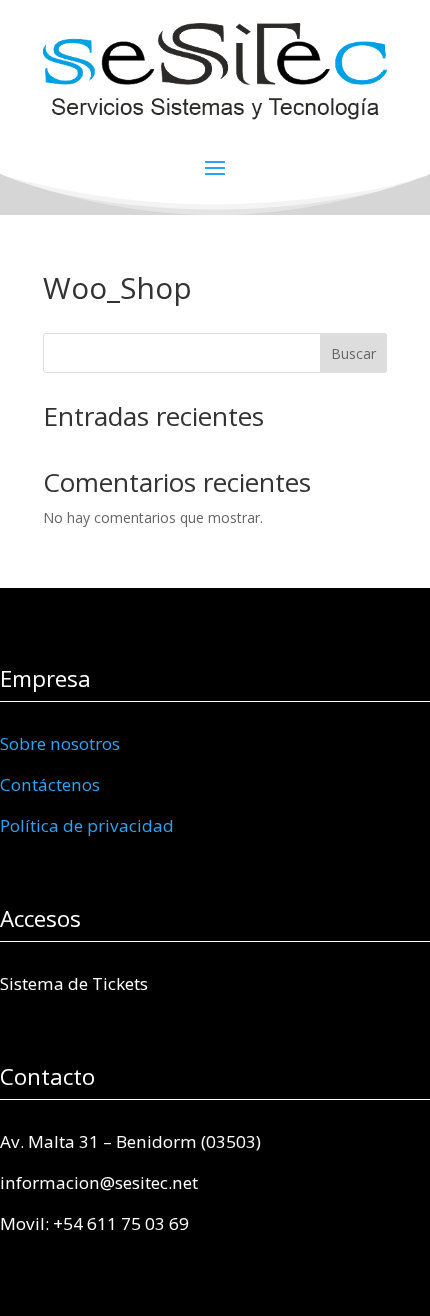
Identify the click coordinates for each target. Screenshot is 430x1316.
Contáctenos (50, 784)
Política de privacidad (87, 825)
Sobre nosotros (60, 743)
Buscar (353, 353)
